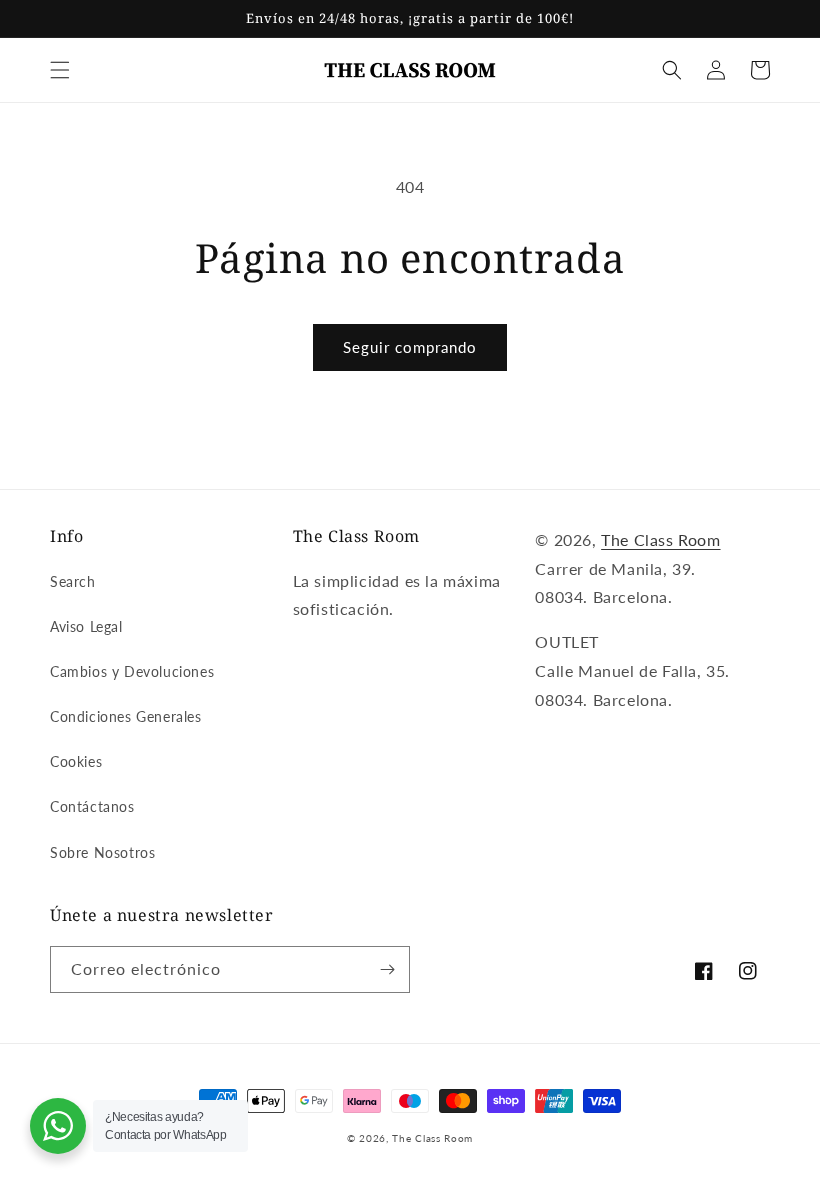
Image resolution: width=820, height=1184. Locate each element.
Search (73, 581)
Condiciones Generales (126, 716)
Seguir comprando (410, 347)
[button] (60, 70)
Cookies (76, 761)
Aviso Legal (86, 626)
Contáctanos (92, 806)
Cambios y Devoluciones (132, 671)
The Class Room (660, 539)
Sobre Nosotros (102, 852)
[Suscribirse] (387, 969)
